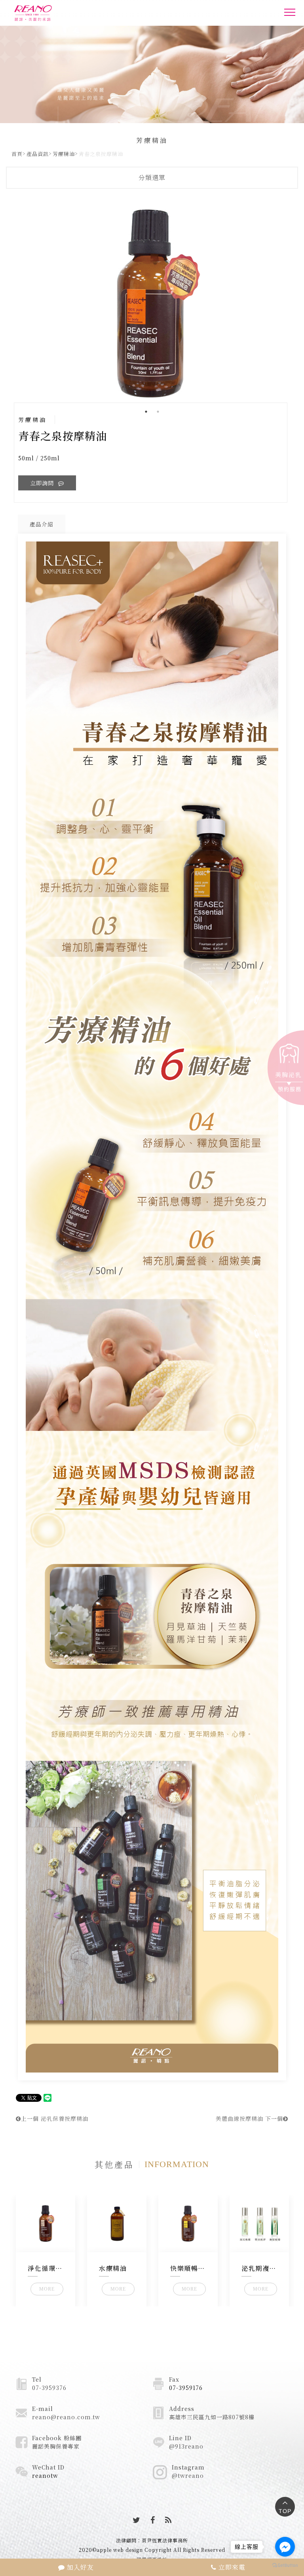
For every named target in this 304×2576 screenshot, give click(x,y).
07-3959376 (49, 2388)
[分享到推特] (137, 2520)
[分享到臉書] (153, 2520)
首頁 (17, 154)
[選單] (290, 14)
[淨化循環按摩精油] (46, 2224)
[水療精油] (117, 2224)
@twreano (188, 2475)
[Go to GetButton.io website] (285, 2565)
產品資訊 (38, 154)
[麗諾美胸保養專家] (52, 13)
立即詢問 (43, 483)
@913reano (186, 2446)
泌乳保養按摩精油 (55, 2118)
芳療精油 (64, 154)
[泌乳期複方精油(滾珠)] (259, 2224)
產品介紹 (42, 524)
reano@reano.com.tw (66, 2417)
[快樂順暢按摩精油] (188, 2224)
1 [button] (146, 412)
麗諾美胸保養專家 (56, 2446)
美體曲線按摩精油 (249, 2118)
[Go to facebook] (285, 2547)
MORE (47, 2289)
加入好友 (79, 2567)
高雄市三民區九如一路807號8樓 (212, 2417)
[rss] (168, 2520)
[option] (152, 303)
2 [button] (158, 412)
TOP (285, 2511)
